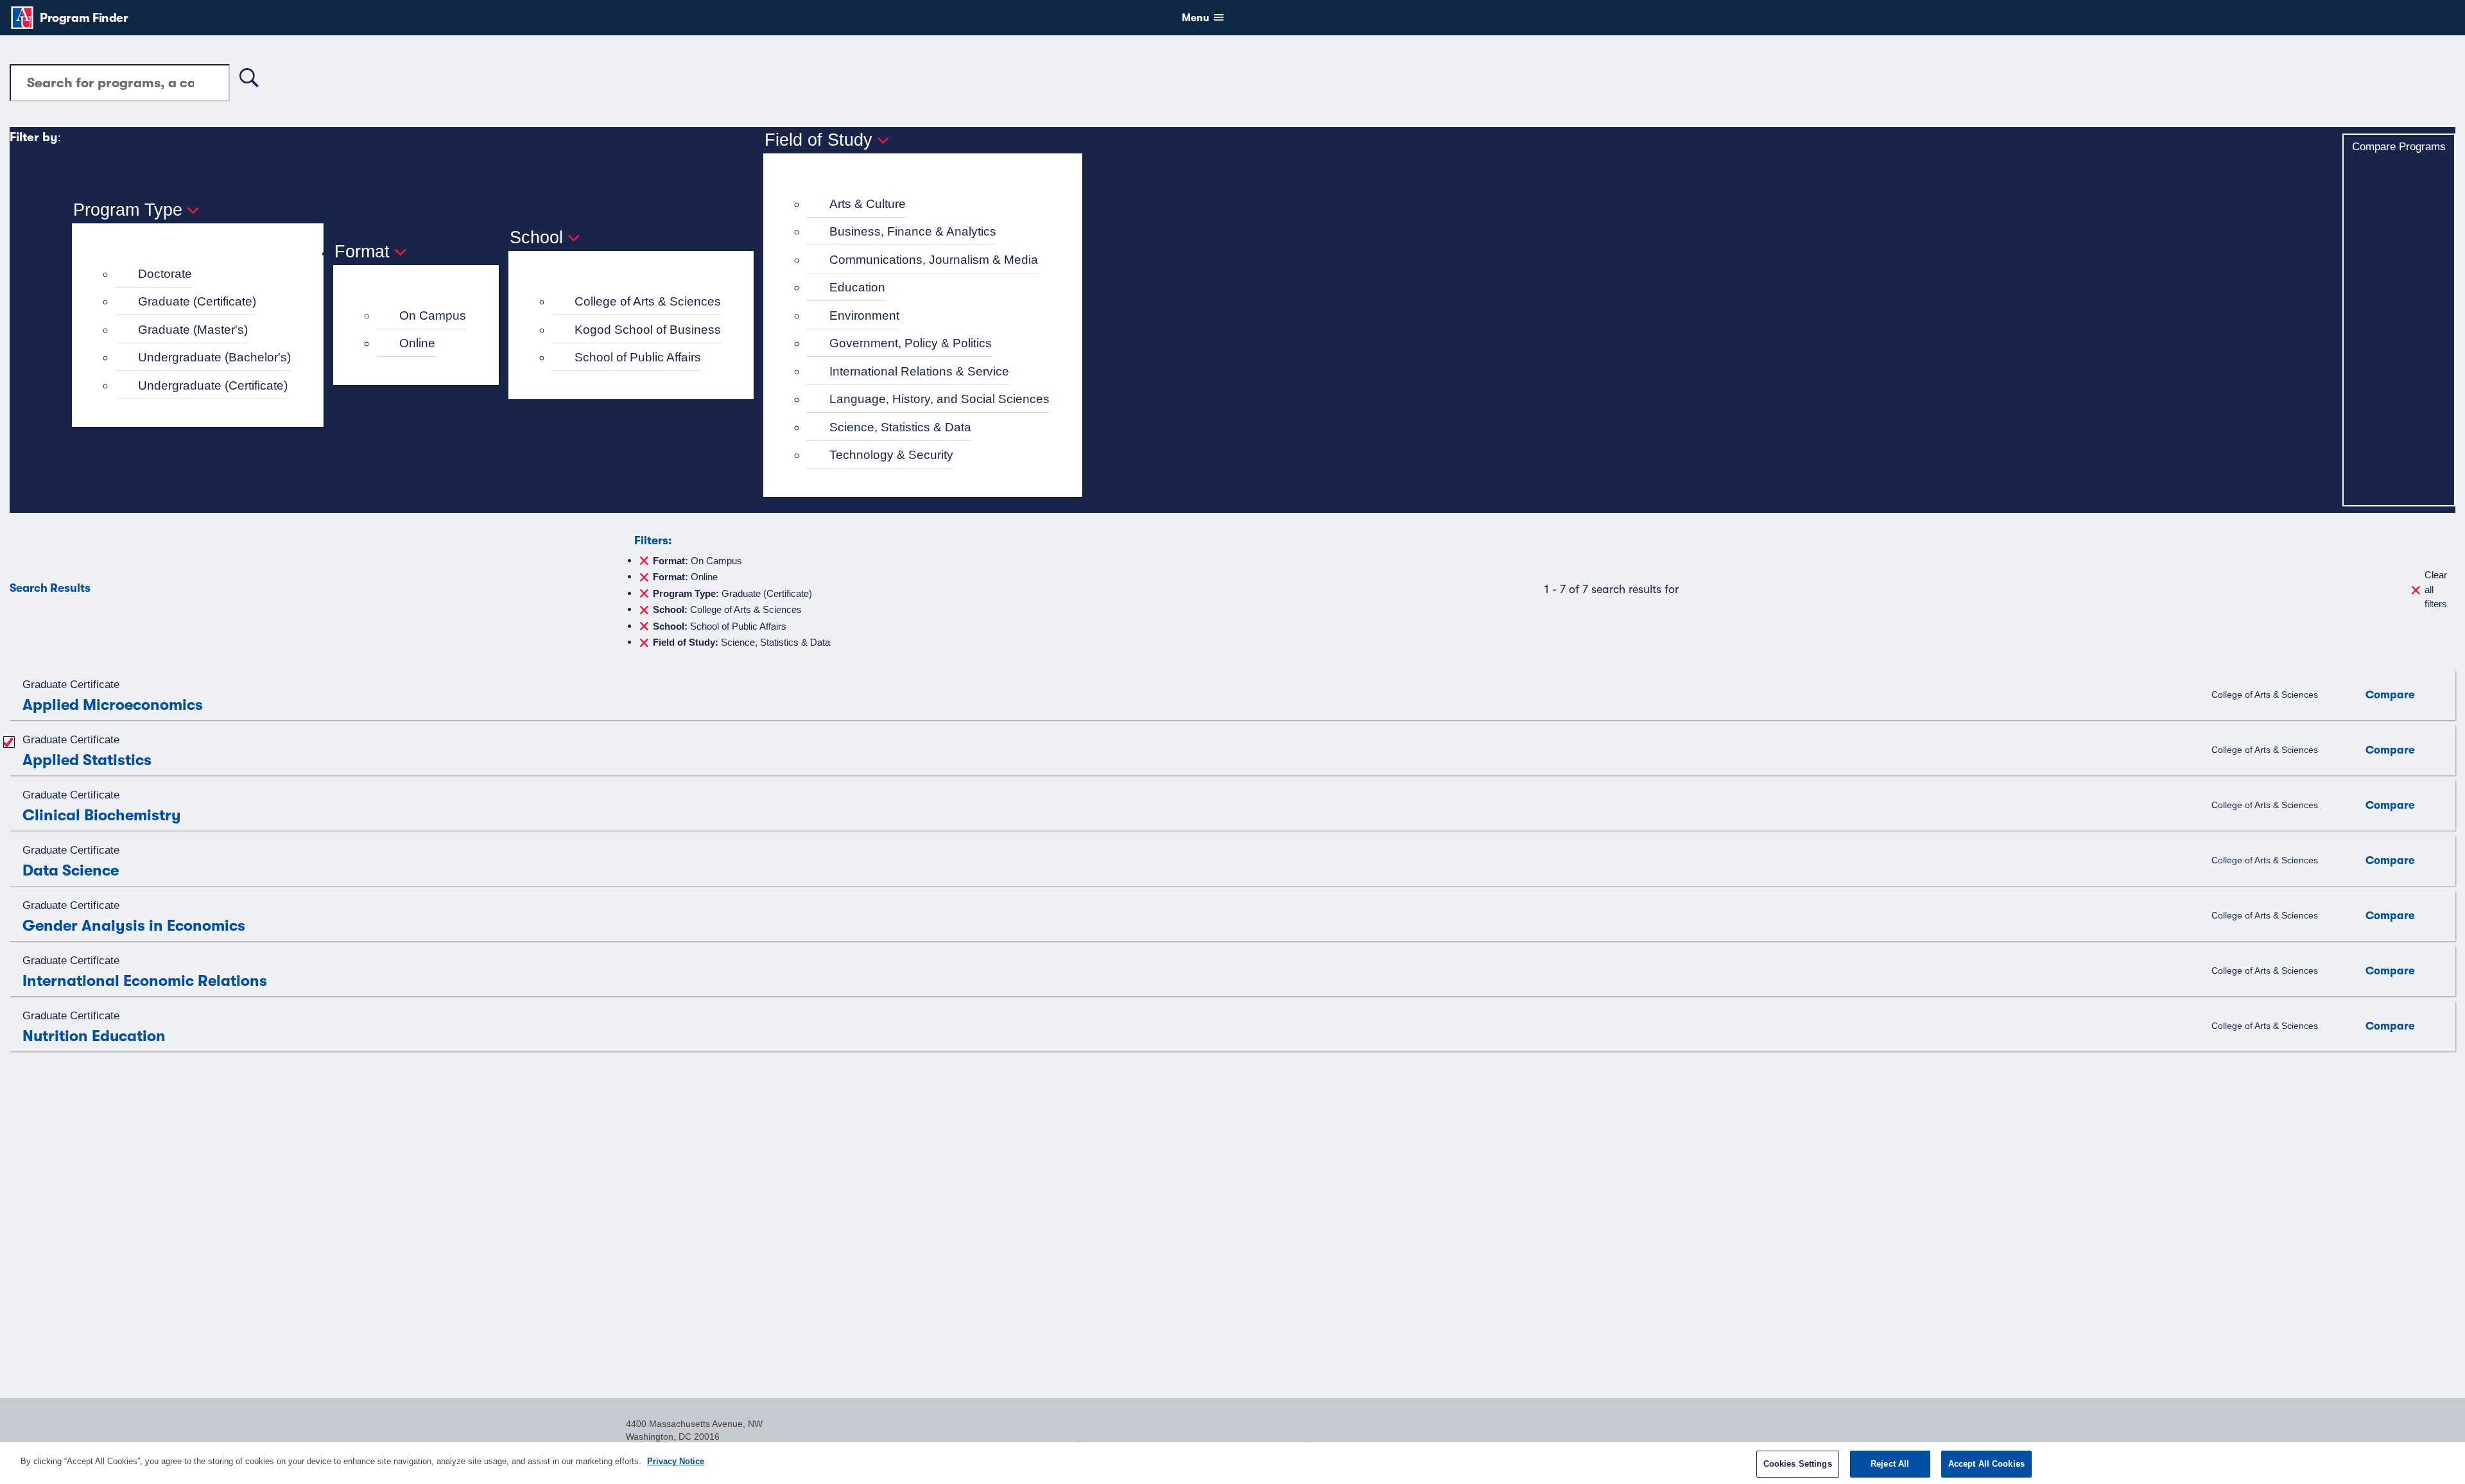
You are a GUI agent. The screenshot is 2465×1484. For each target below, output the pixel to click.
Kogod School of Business (648, 330)
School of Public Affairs (638, 357)
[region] (1232, 1463)
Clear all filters (2436, 589)
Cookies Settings (1798, 1464)
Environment (864, 315)
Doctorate (165, 274)
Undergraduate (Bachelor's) (214, 357)
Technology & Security (891, 455)
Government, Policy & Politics (911, 343)
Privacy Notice (676, 1461)
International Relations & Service (919, 371)
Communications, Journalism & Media (934, 260)
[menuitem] (203, 274)
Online (417, 343)
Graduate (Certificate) (197, 301)
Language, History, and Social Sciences (939, 399)
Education (857, 287)
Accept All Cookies (1986, 1464)
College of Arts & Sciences (648, 301)
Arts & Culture (868, 204)
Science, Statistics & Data (900, 427)
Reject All (1890, 1464)
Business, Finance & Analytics (913, 231)
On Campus (433, 315)
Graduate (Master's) (193, 330)
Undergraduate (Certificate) (213, 385)
